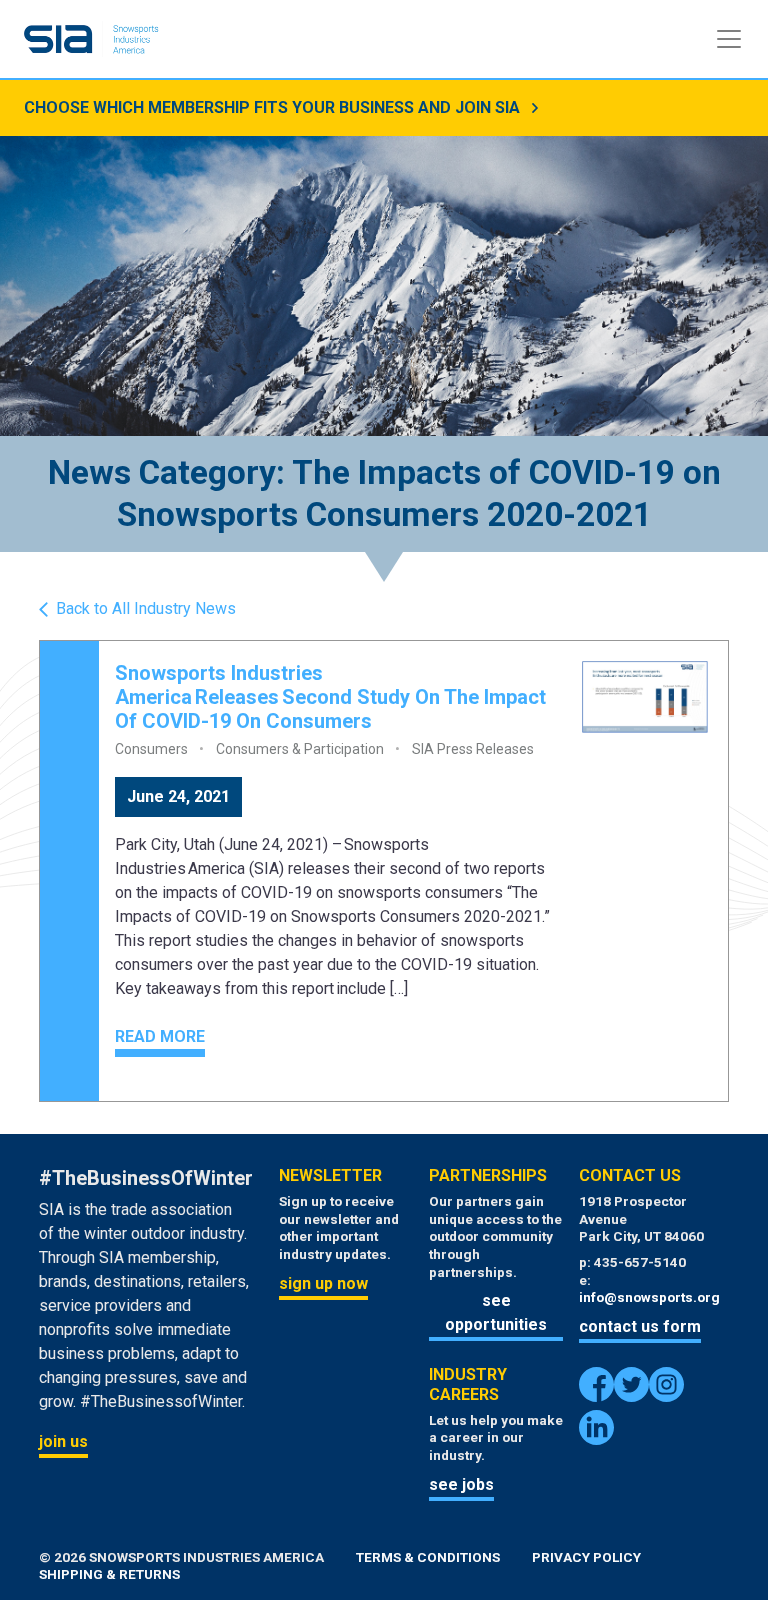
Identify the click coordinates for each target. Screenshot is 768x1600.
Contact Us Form (640, 1326)
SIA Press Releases (473, 749)
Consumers (151, 749)
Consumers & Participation (300, 749)
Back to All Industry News (146, 609)
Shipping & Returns (109, 1574)
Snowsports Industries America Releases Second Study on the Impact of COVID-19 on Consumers (330, 697)
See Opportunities (496, 1312)
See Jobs (461, 1484)
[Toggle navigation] (729, 39)
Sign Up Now (323, 1283)
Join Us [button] (63, 1441)
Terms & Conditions (428, 1557)
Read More (160, 1036)
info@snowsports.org (649, 1297)
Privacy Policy (586, 1557)
